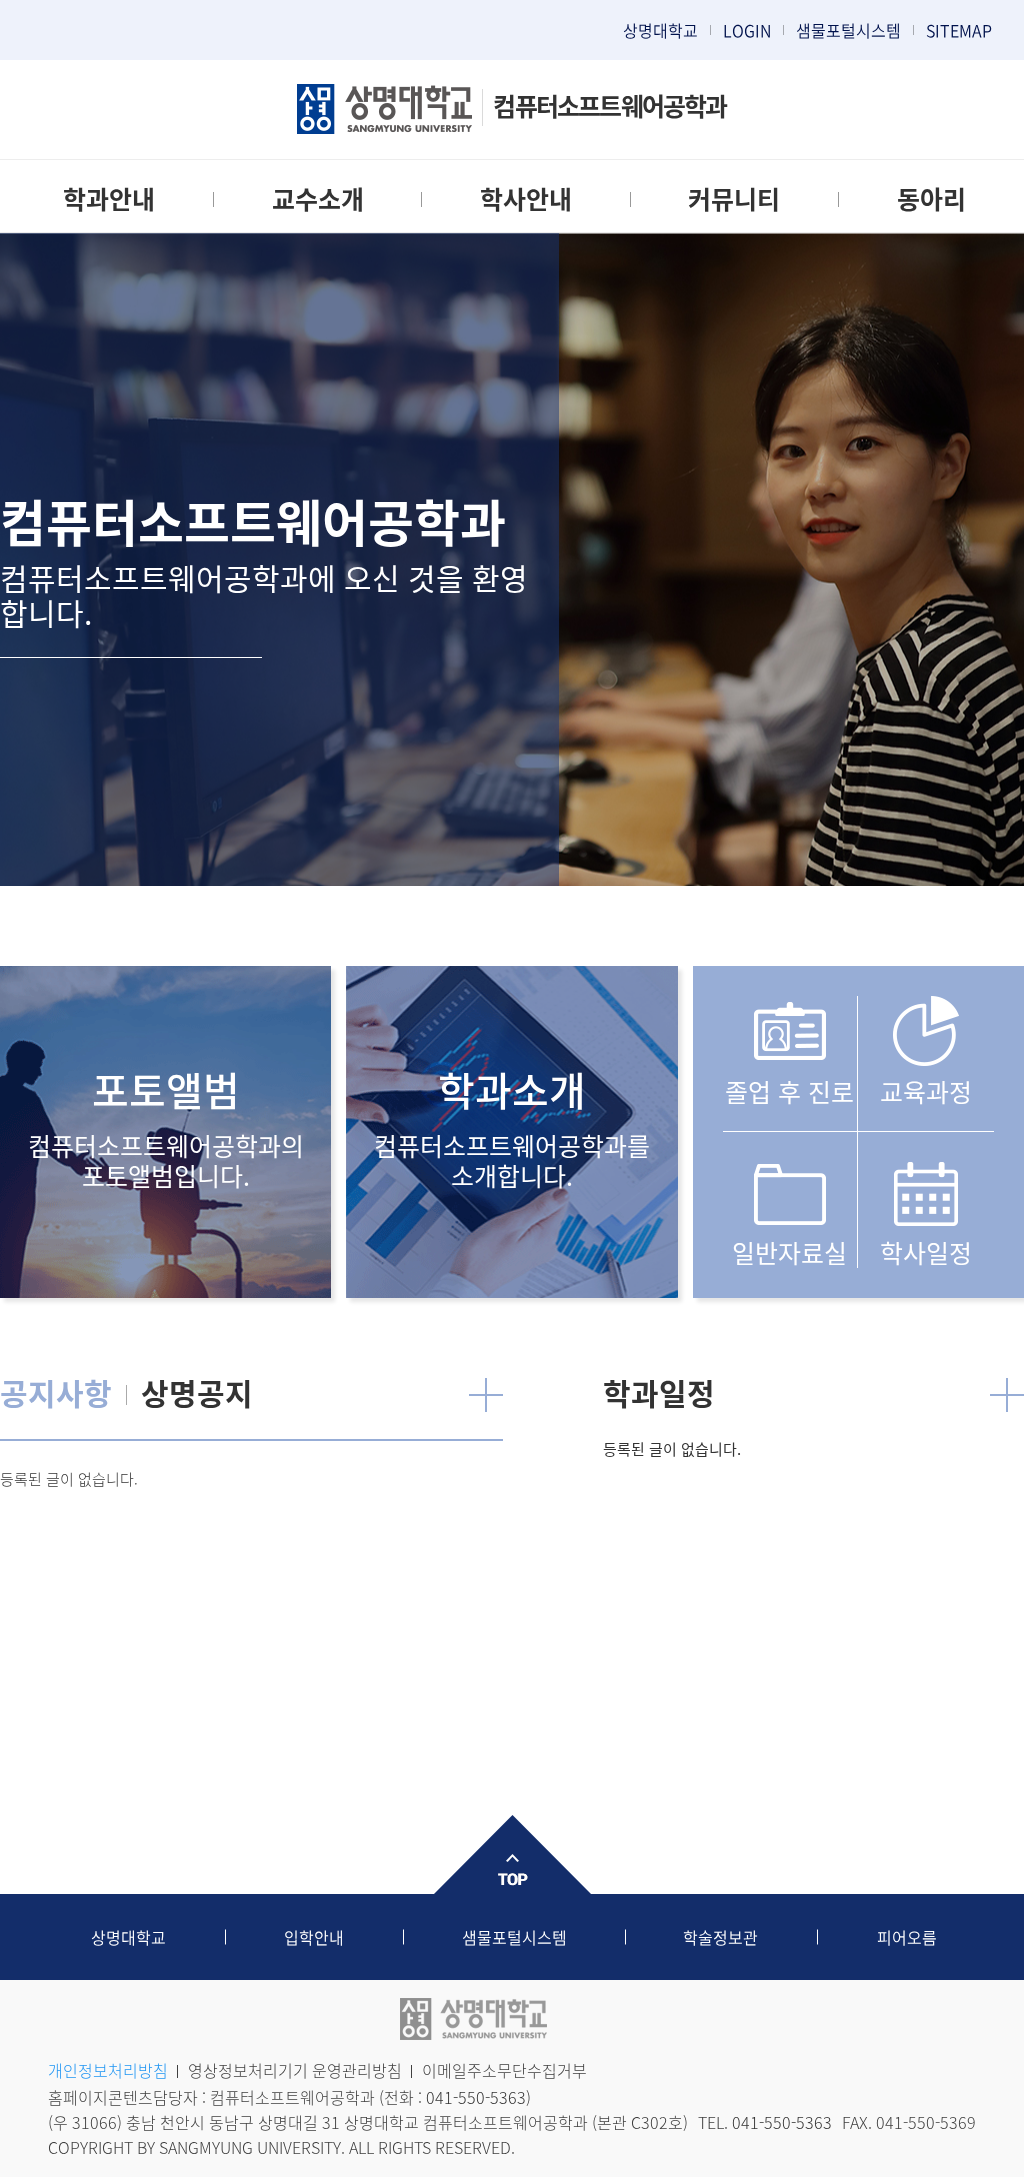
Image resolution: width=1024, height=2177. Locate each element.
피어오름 (907, 1937)
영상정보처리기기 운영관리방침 (295, 2070)
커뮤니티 (734, 198)
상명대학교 (660, 30)
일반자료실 (789, 1251)
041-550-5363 (476, 2097)
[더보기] (486, 1395)
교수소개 (318, 198)
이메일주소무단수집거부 (504, 2070)
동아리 (931, 198)
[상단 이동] (512, 1854)
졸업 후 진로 (789, 1091)
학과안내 (109, 198)
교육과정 (926, 1091)
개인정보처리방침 (108, 2070)
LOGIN (747, 30)
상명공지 (197, 1392)
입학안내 (314, 1937)
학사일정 (926, 1251)
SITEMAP (959, 30)
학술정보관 (720, 1937)
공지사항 (56, 1392)
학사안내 (526, 198)
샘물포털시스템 (514, 1937)
